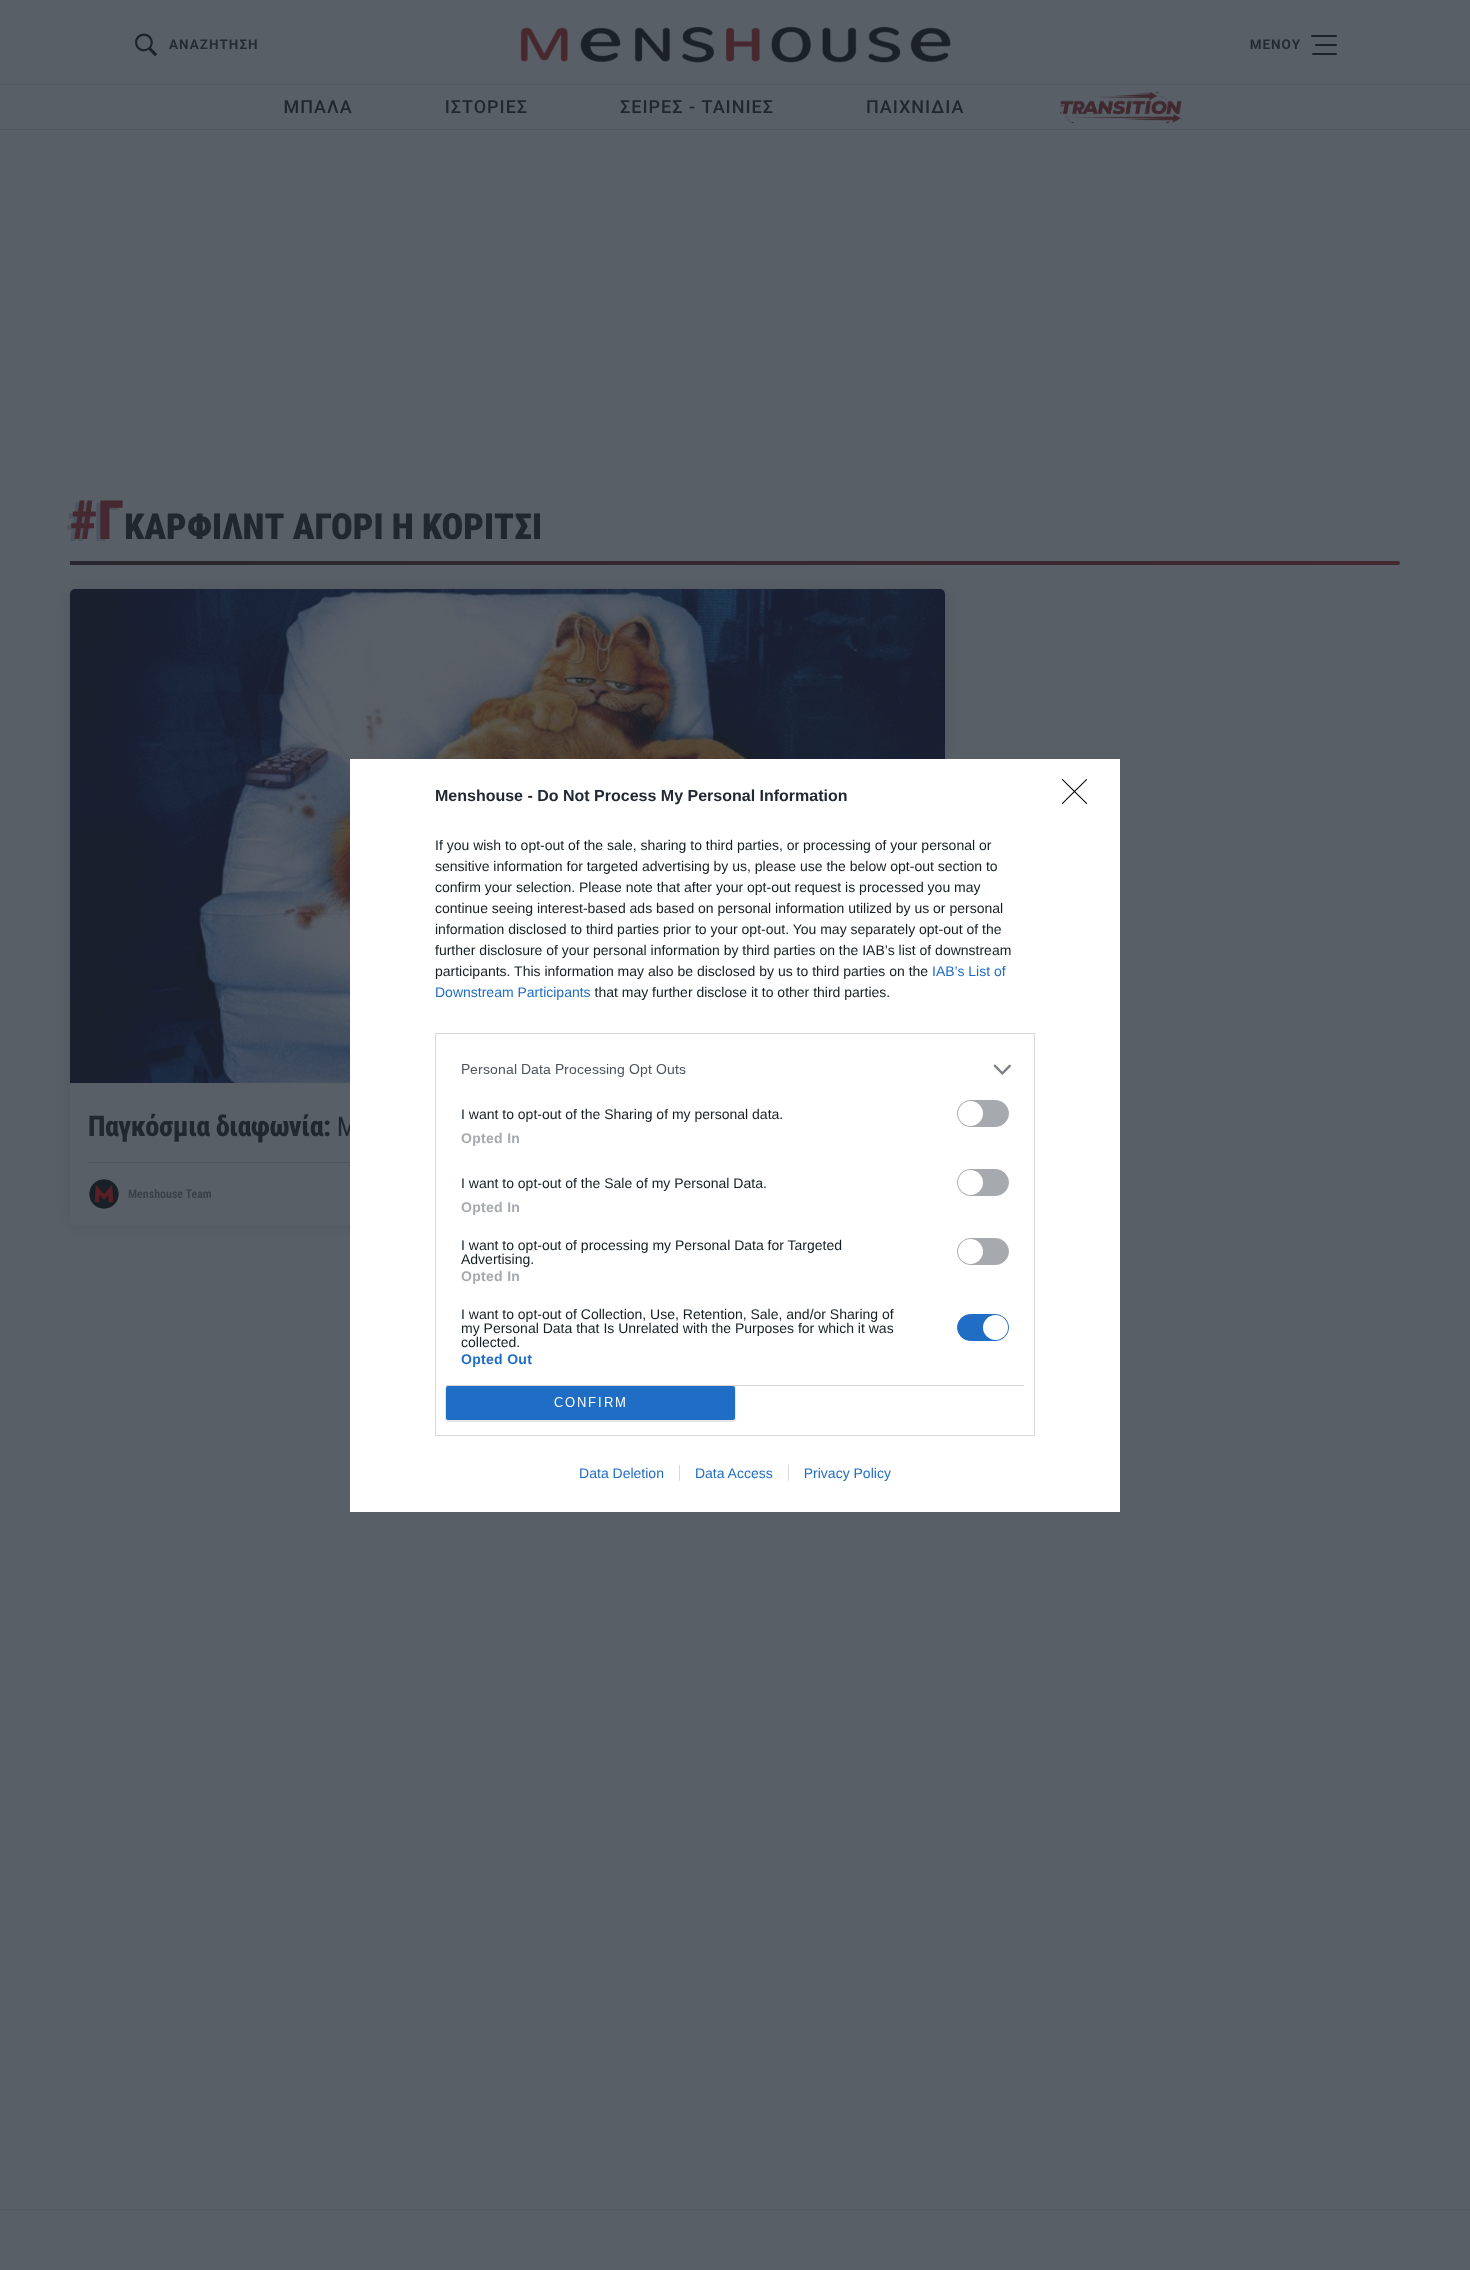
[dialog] (735, 1135)
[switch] (983, 1113)
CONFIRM (591, 1402)
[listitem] (735, 1069)
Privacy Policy (847, 1473)
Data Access (734, 1473)
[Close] (1081, 798)
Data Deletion (621, 1473)
